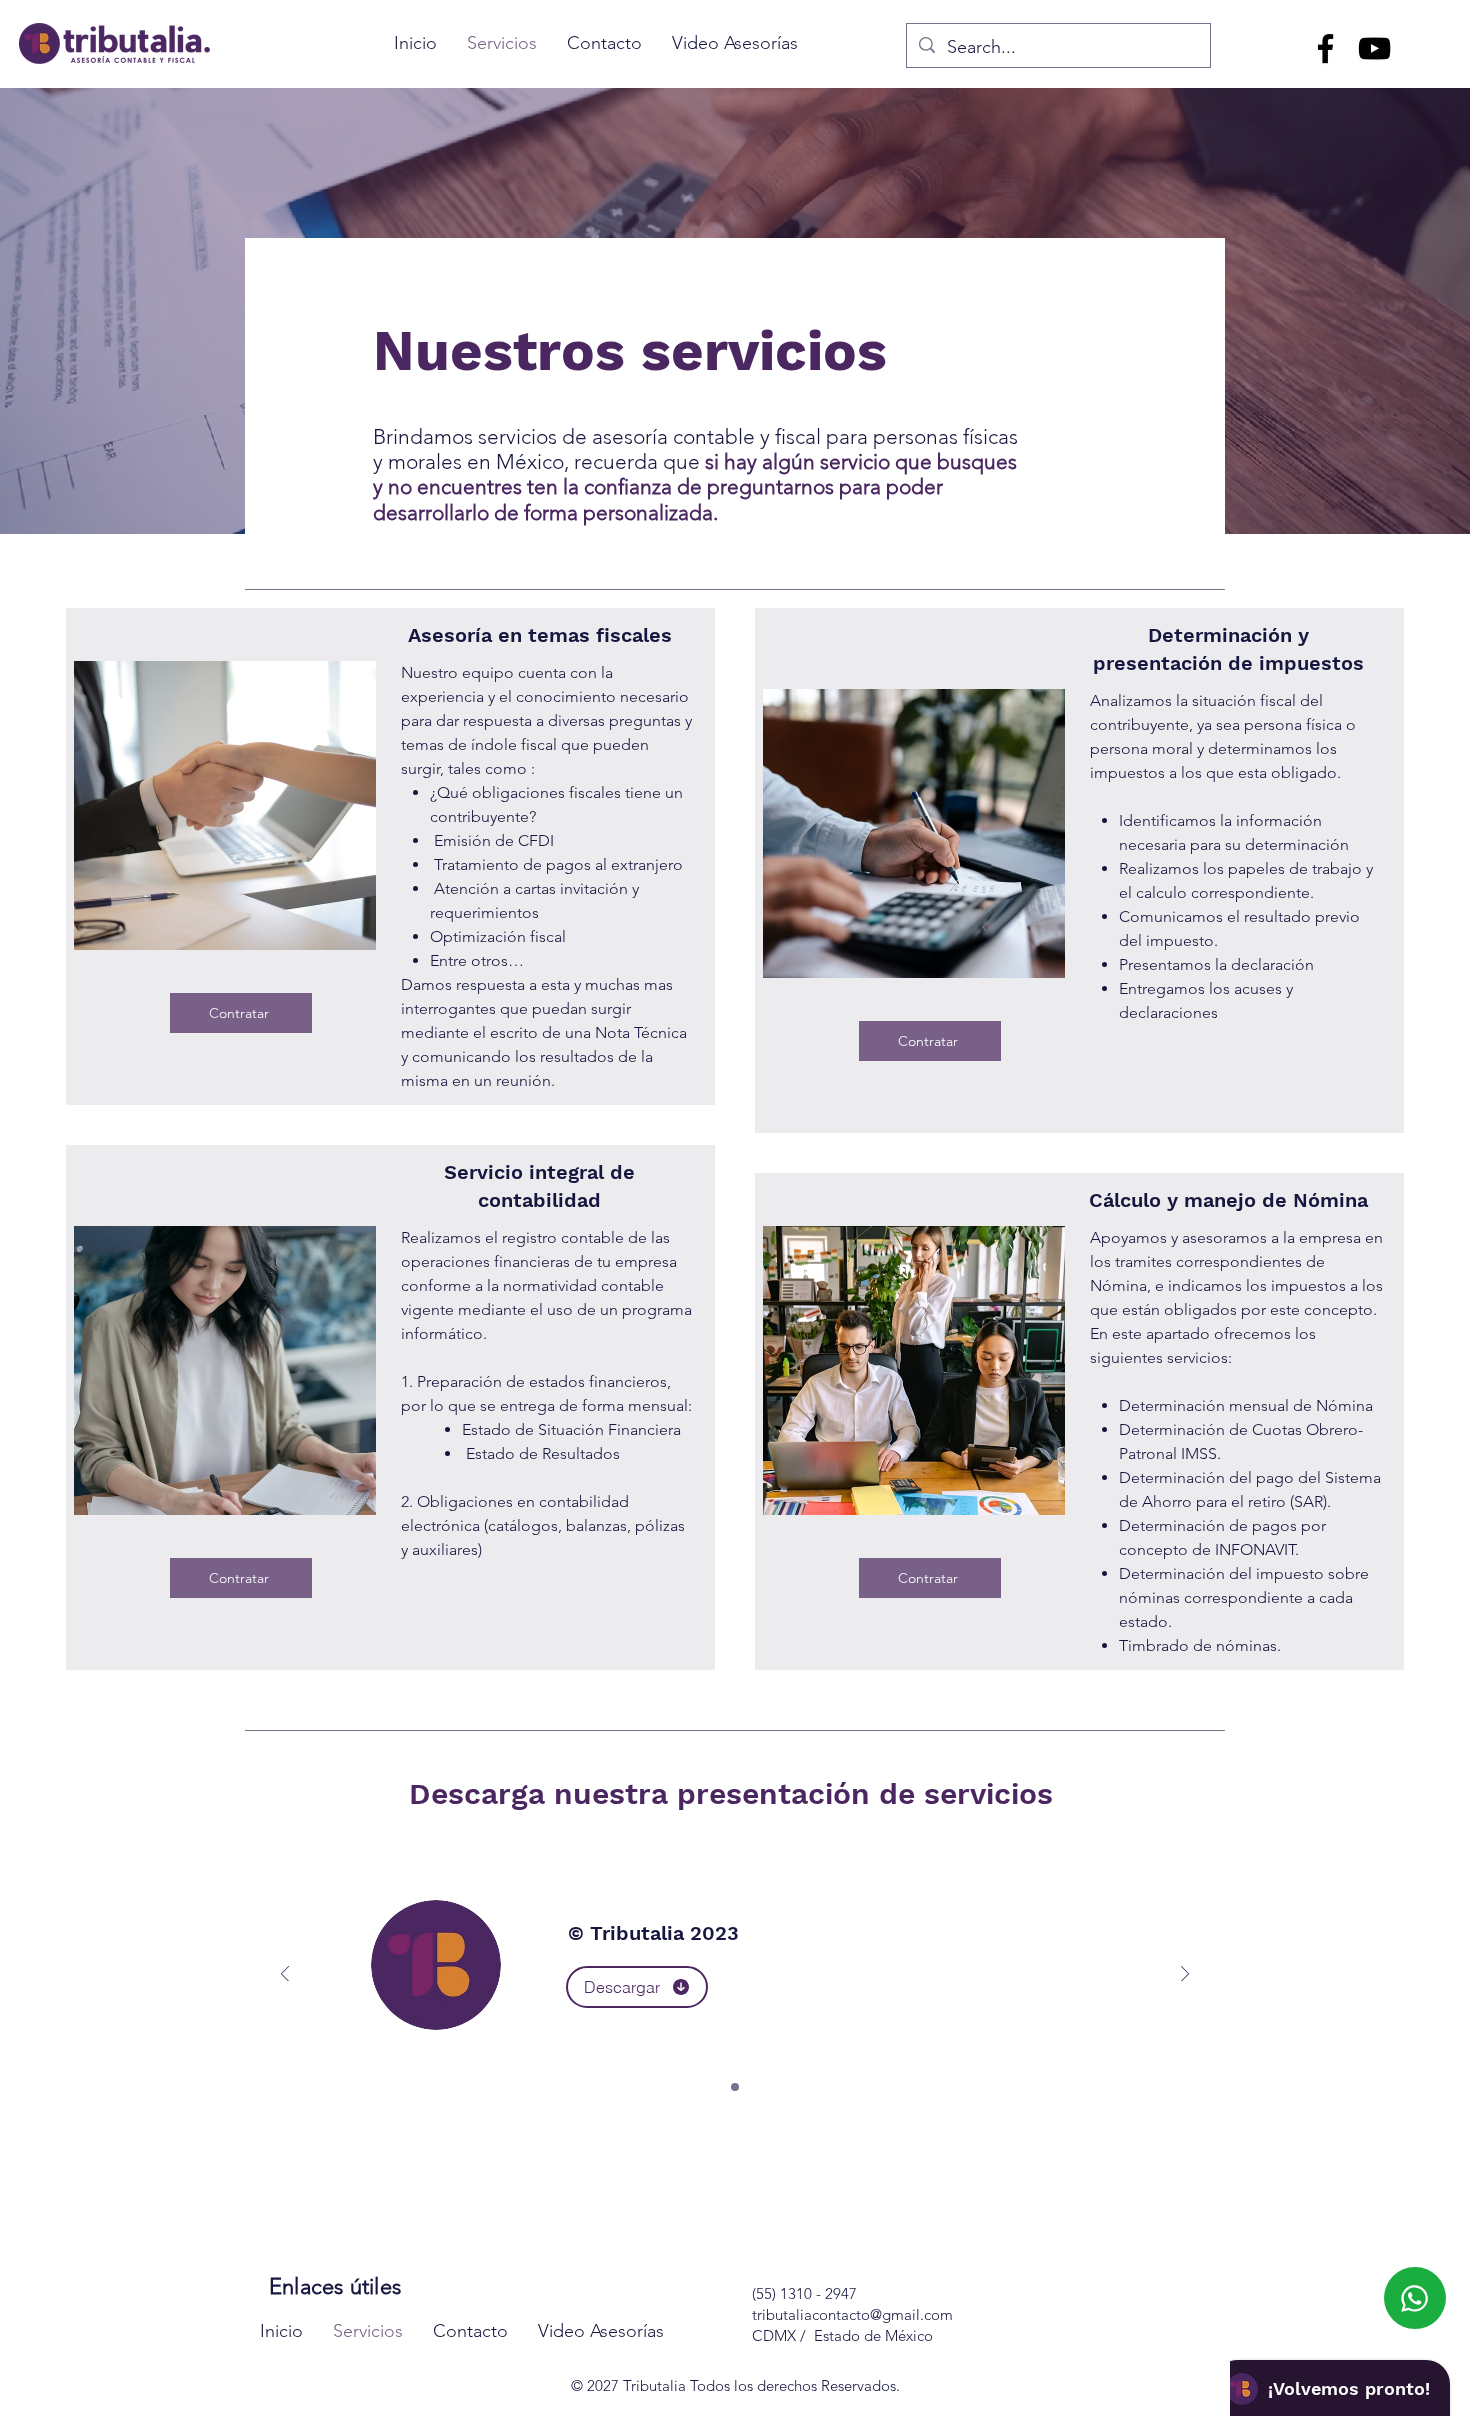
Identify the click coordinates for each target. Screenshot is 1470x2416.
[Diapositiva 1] (735, 2087)
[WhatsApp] (1415, 2298)
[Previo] (285, 1975)
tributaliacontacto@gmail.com (852, 2314)
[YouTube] (1374, 48)
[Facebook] (1325, 48)
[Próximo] (1185, 1975)
